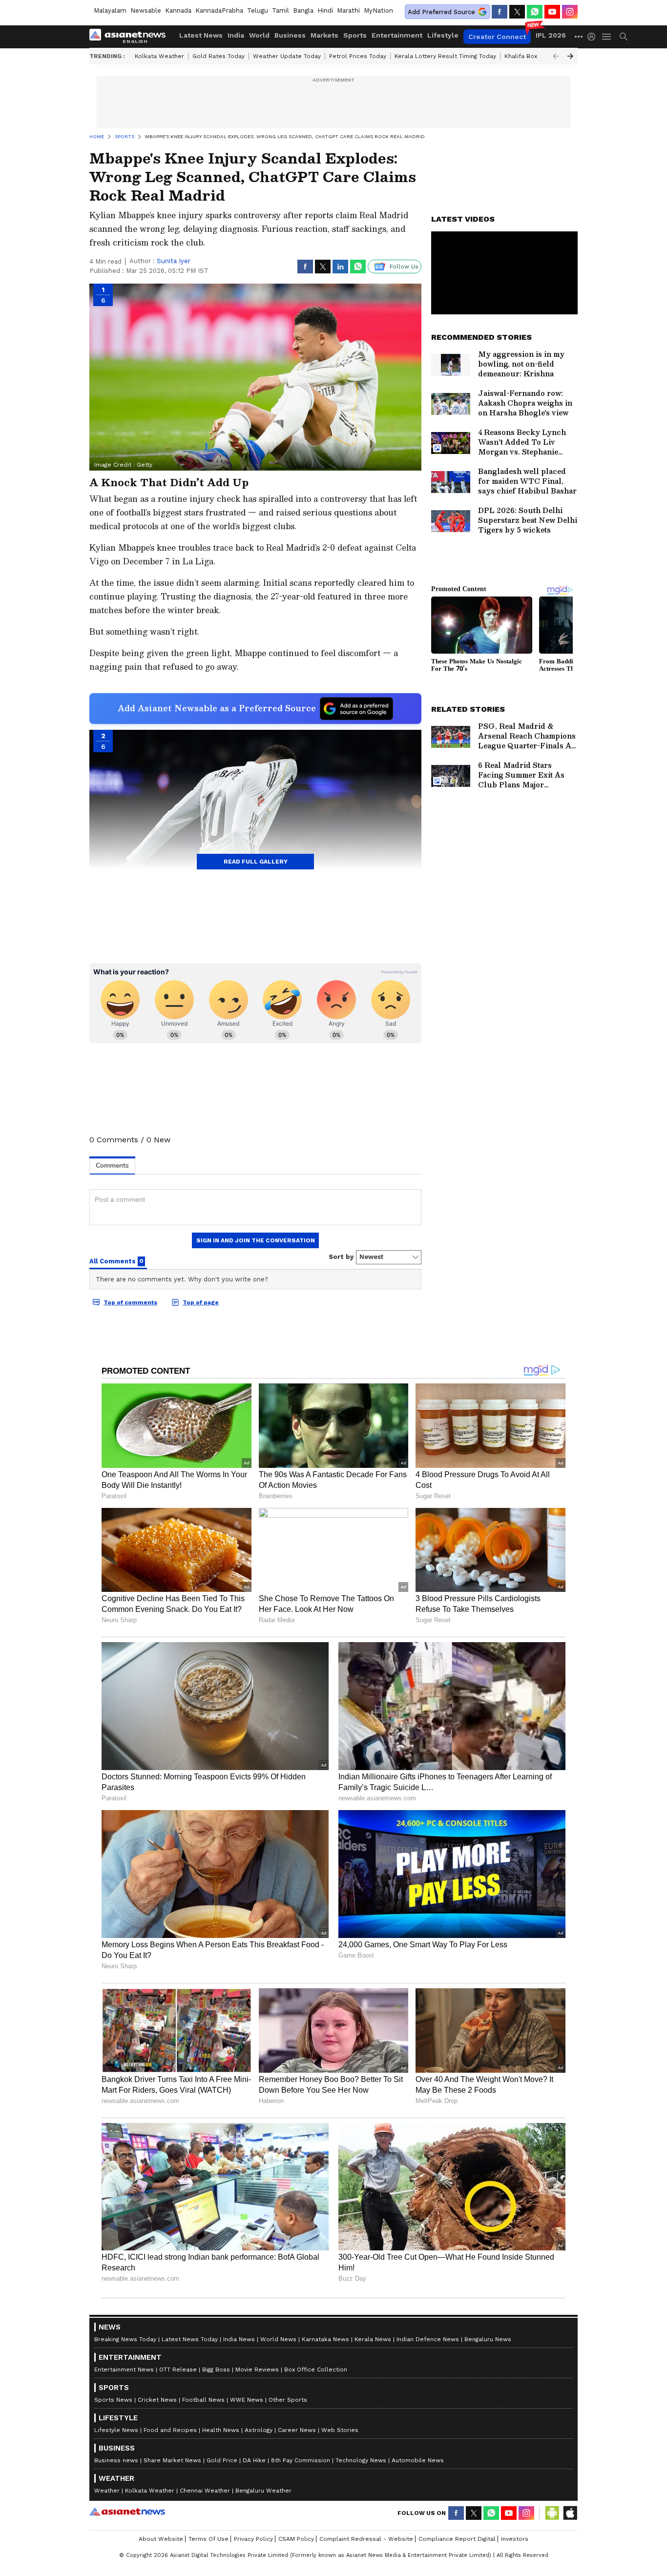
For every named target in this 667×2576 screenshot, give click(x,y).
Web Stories (340, 2430)
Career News (297, 2430)
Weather (107, 2491)
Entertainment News (124, 2370)
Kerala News (373, 2339)
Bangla (303, 10)
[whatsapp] (535, 12)
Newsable (146, 10)
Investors (515, 2539)
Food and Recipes (170, 2430)
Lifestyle (443, 35)
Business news (116, 2460)
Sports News (113, 2400)
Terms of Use (208, 2539)
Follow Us (404, 267)
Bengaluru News (488, 2339)
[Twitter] (517, 12)
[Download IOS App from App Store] (570, 2513)
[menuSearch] (624, 37)
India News (239, 2339)
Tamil (281, 10)
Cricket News (157, 2400)
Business (290, 35)
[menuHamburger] (607, 37)
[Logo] (131, 37)
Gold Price (222, 2460)
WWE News (247, 2400)
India (236, 35)
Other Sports (288, 2400)
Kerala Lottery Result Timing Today (445, 56)
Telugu (258, 10)
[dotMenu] (579, 36)
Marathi (348, 10)
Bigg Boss (216, 2370)
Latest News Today (190, 2339)
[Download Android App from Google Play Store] (552, 2513)
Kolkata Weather (159, 56)
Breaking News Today (125, 2339)
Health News (221, 2430)
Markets (324, 35)
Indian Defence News (428, 2339)
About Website (161, 2539)
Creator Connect (497, 37)
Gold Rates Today (219, 56)
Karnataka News (325, 2339)
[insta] (570, 12)
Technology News (361, 2460)
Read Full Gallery (256, 862)
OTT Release (178, 2370)
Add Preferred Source (441, 12)
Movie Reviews (257, 2370)
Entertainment (397, 35)
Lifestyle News (116, 2430)
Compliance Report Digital (457, 2539)
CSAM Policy (296, 2539)
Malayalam (110, 10)
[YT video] (552, 12)
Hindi (325, 10)
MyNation (378, 10)
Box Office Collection (316, 2370)
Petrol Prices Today (358, 56)
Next (570, 56)
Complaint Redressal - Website (366, 2539)
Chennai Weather (205, 2491)
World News (278, 2339)
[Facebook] (500, 12)
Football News (203, 2400)
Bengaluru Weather (263, 2491)
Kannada (178, 10)
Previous (556, 56)
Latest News (201, 35)
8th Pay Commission (301, 2460)
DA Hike (254, 2460)
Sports (355, 35)
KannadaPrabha (219, 10)
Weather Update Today (287, 56)
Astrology (259, 2430)
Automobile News (418, 2460)
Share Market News (172, 2460)
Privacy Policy (253, 2539)
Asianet (127, 2512)
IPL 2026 (551, 35)
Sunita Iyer (174, 261)
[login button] (594, 37)
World (259, 35)
